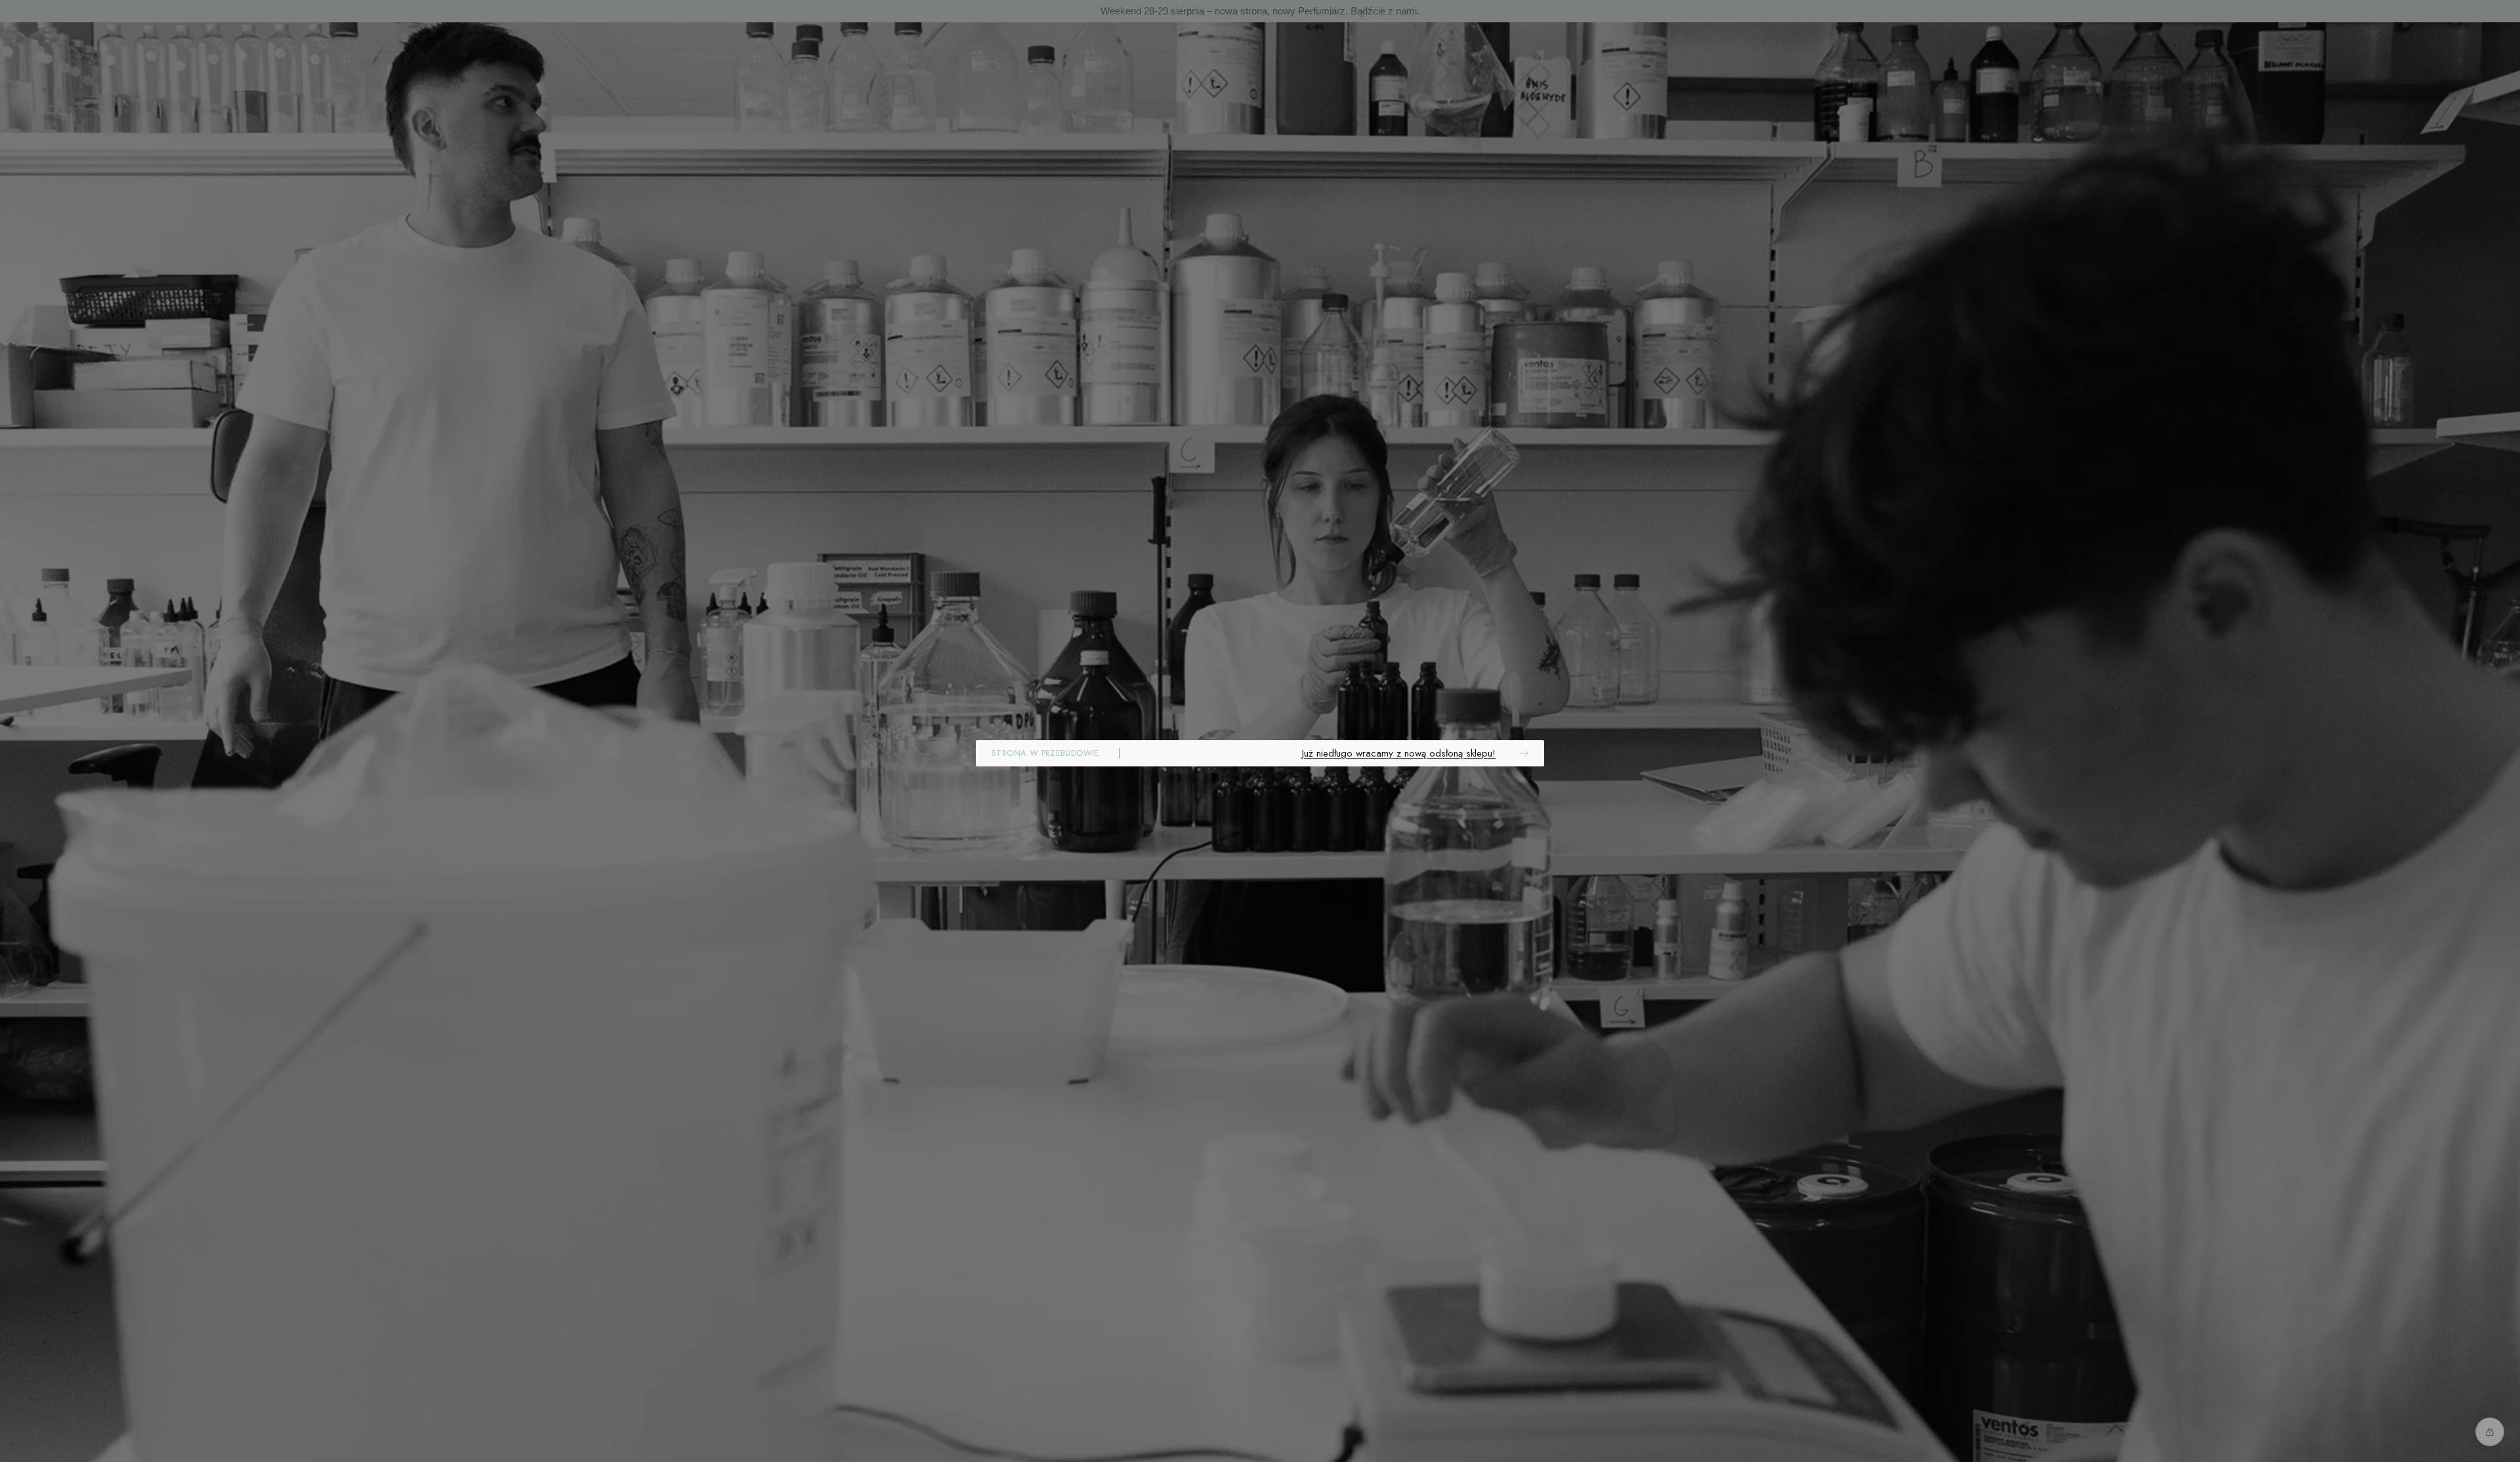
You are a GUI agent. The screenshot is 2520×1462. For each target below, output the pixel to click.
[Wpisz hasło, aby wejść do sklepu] (2490, 1432)
